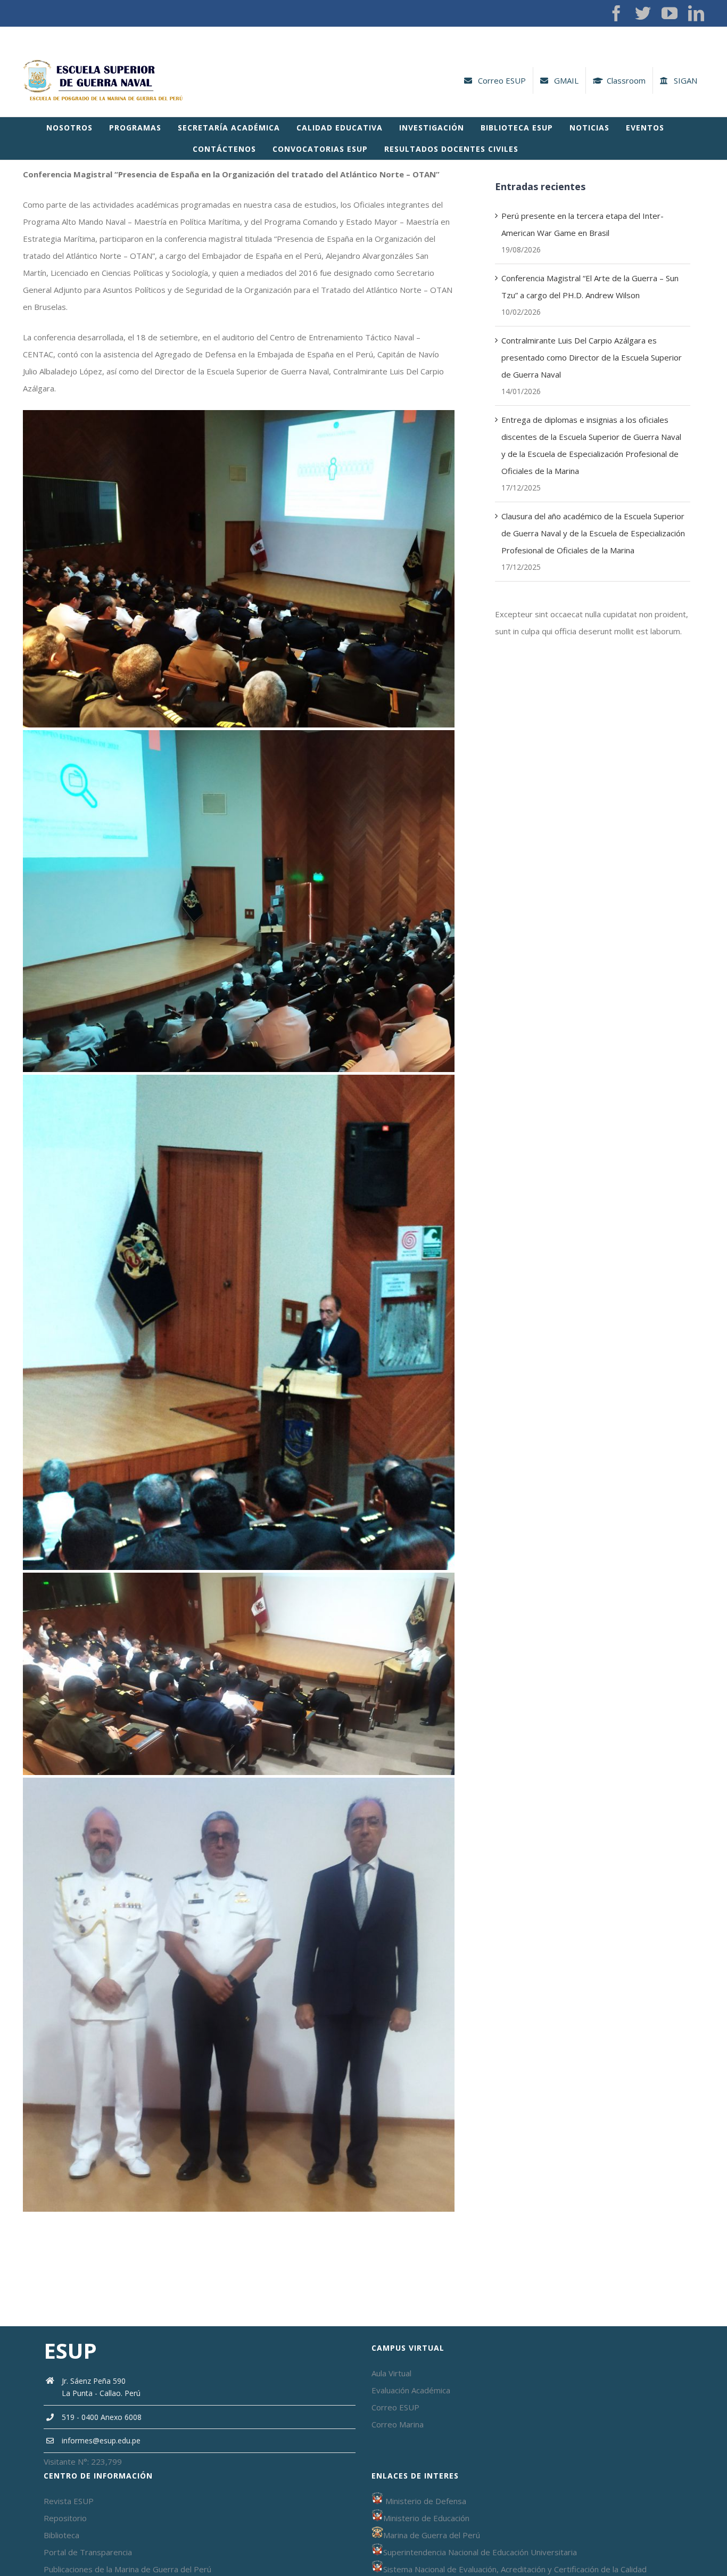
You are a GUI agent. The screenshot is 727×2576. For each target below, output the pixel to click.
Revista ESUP (69, 2501)
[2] (239, 734)
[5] (239, 1781)
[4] (239, 1576)
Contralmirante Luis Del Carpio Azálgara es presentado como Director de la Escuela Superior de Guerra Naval (592, 357)
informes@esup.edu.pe (101, 2440)
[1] (239, 414)
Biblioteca (61, 2535)
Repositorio (65, 2518)
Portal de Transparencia (88, 2552)
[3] (239, 1078)
